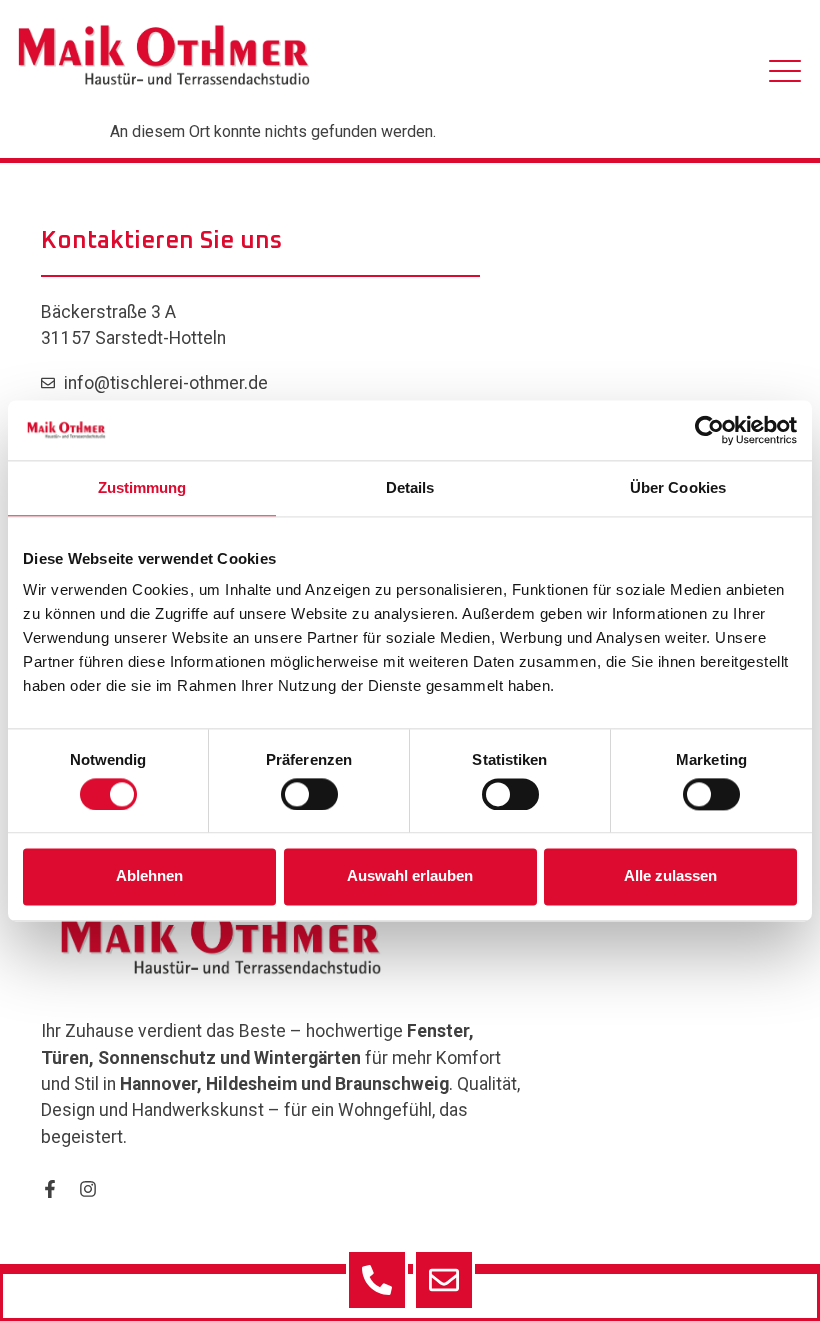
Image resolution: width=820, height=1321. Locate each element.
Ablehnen (149, 876)
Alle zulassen (670, 876)
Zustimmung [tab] (142, 487)
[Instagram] (88, 1189)
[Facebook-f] (50, 1189)
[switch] (309, 794)
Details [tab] (410, 487)
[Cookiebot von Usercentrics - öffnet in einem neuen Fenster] (709, 430)
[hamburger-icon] (785, 75)
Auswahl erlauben (410, 876)
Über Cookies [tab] (678, 487)
